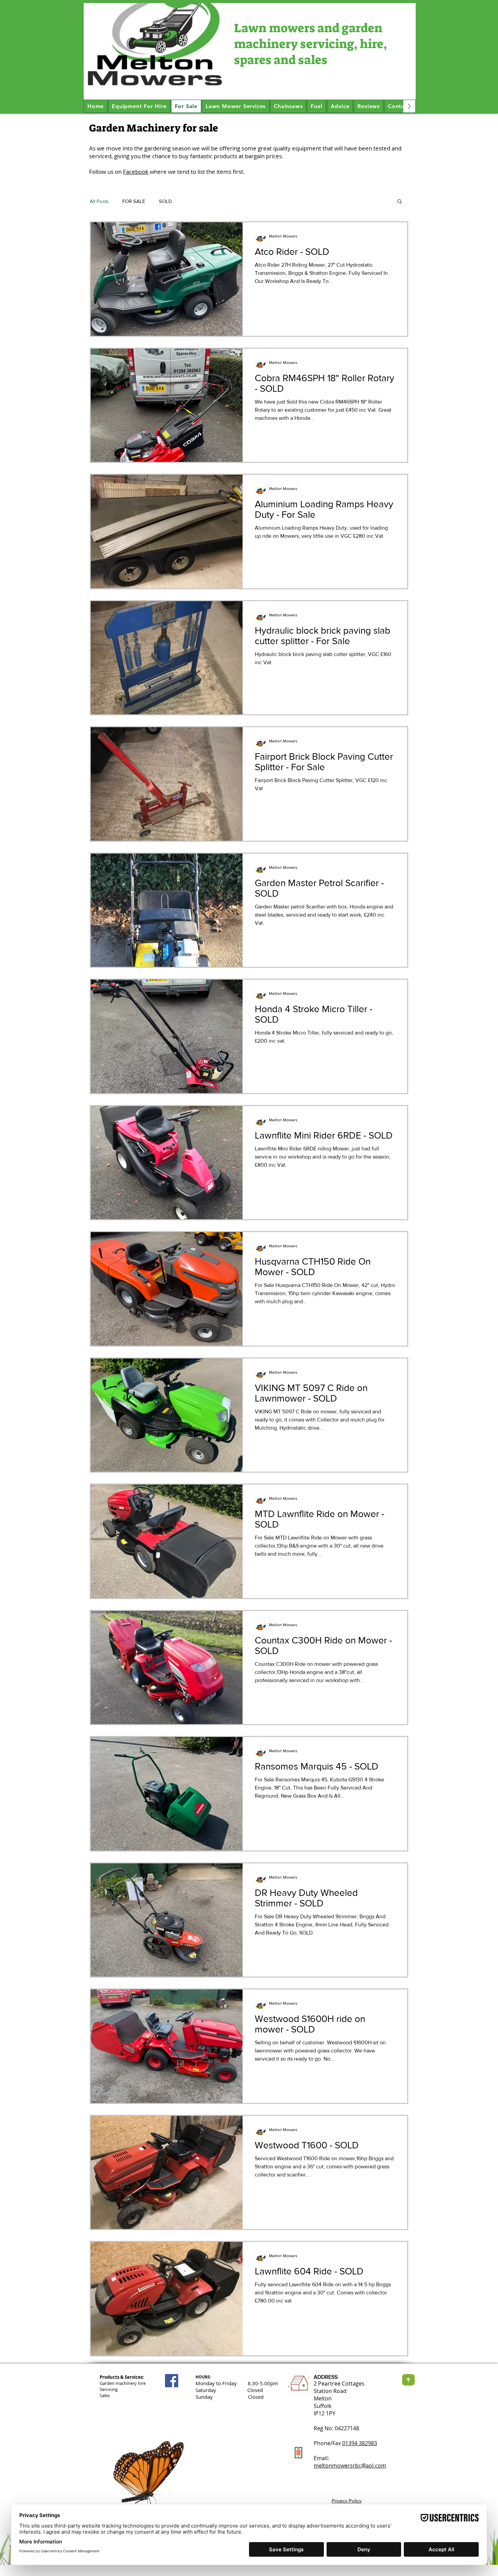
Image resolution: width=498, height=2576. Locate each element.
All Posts (99, 201)
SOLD (165, 201)
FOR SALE (134, 201)
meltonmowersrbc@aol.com (350, 2466)
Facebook (136, 172)
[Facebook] (172, 2381)
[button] (400, 202)
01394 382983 (360, 2443)
